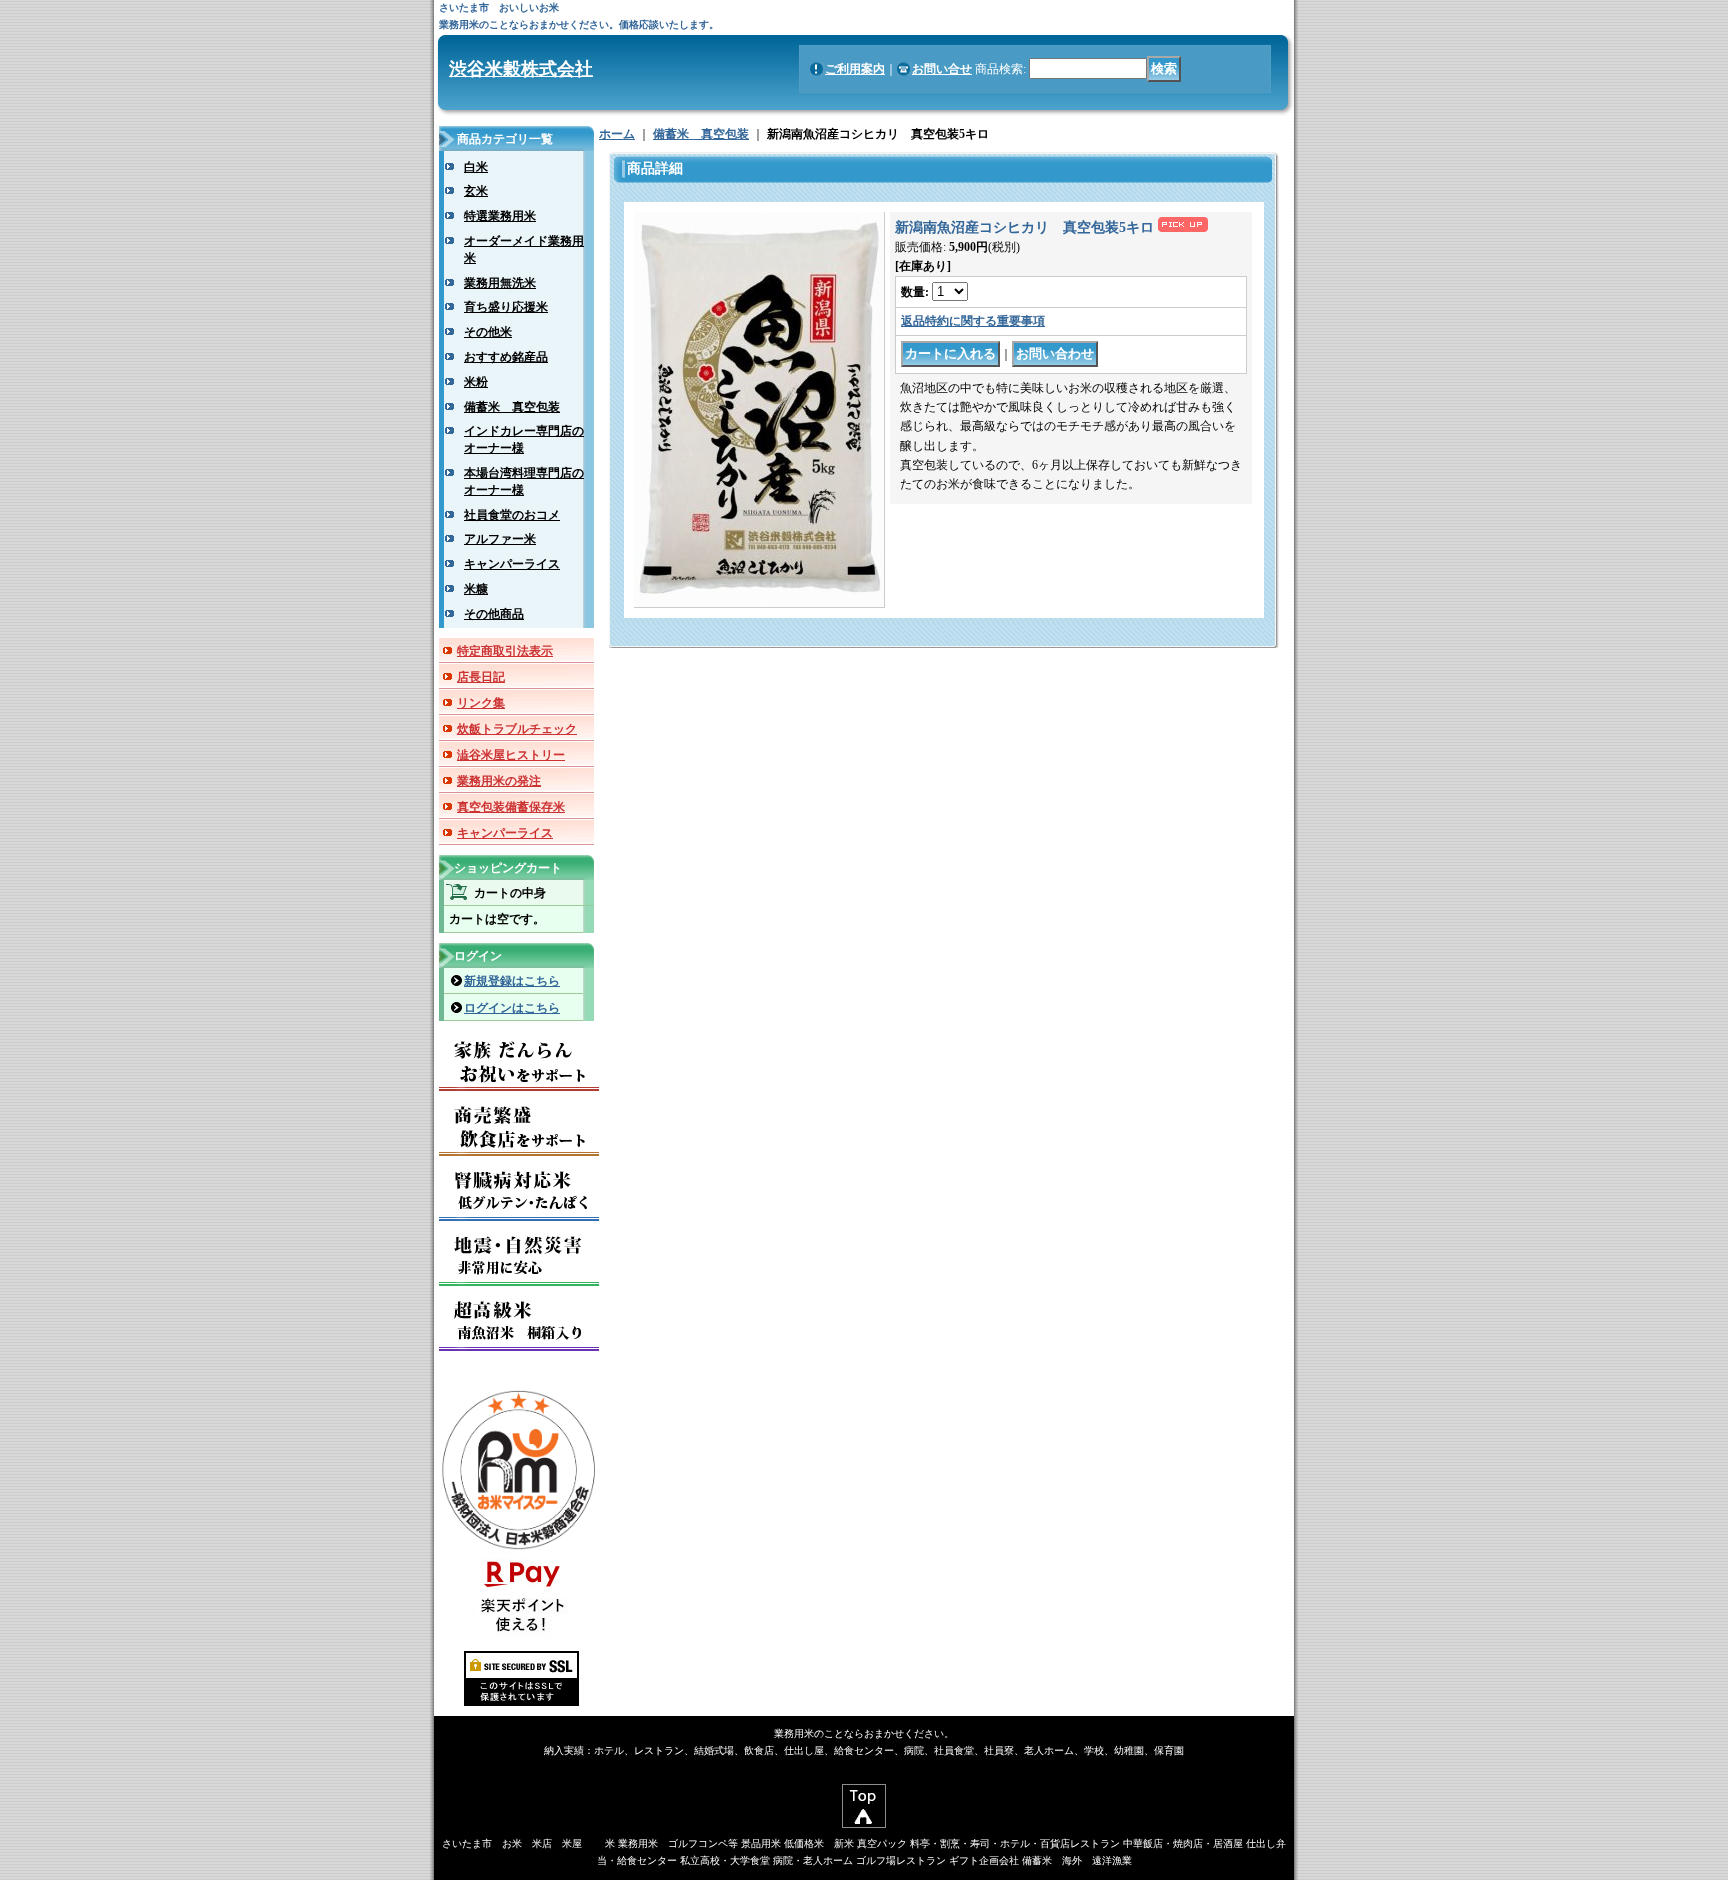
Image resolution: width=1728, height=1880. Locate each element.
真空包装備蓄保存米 (511, 807)
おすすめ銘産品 (506, 357)
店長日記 (481, 677)
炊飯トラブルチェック (517, 729)
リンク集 (481, 703)
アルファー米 (500, 539)
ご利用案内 (855, 69)
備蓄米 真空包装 (512, 407)
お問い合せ (942, 69)
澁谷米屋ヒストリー (511, 755)
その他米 (488, 332)
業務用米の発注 (499, 781)
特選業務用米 (500, 216)
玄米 (476, 191)
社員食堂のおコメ (512, 515)
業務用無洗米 (500, 283)
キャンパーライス (512, 564)
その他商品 (494, 614)
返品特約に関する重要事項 (973, 321)
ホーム (617, 134)
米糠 (476, 589)
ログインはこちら (512, 1008)
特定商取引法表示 (505, 651)
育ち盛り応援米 (506, 307)
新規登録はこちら (512, 981)
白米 (476, 167)
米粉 (476, 382)
